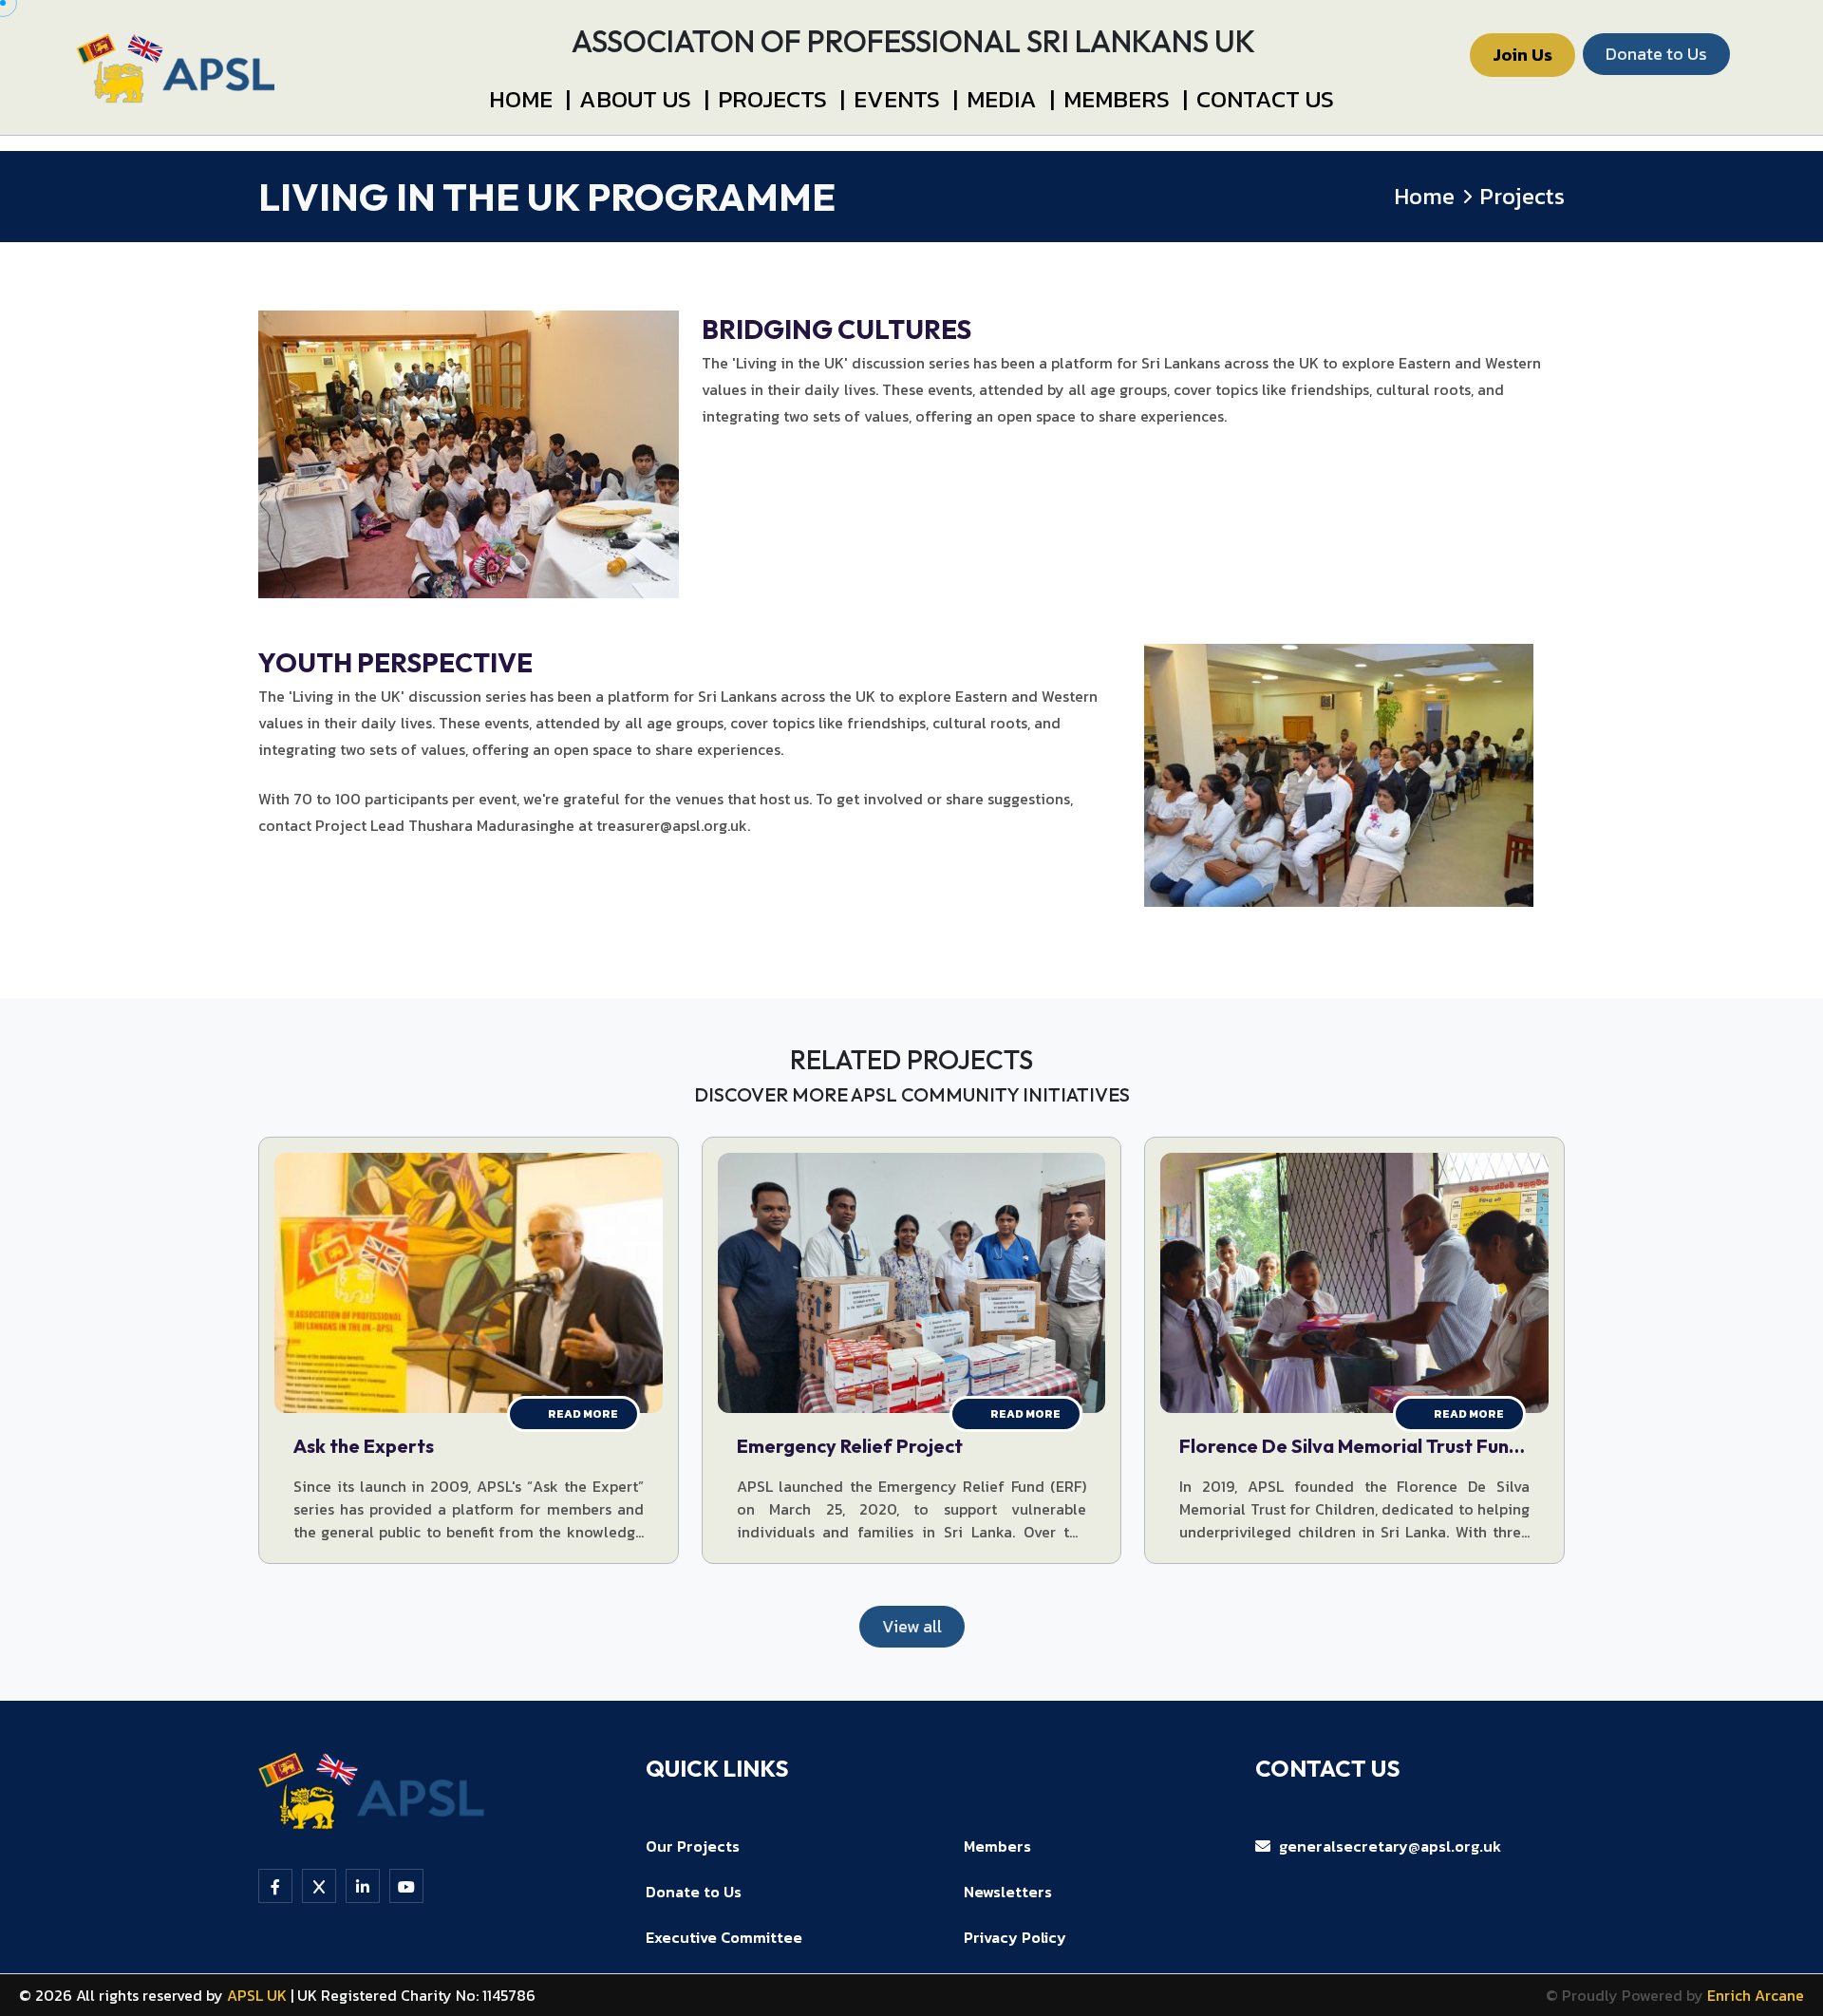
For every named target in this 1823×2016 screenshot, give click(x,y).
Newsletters (1008, 1892)
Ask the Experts (364, 1446)
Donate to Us (694, 1892)
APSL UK (259, 1995)
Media (1011, 99)
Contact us (1265, 99)
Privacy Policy (1015, 1937)
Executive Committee (724, 1937)
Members (1126, 99)
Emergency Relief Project (850, 1446)
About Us (644, 99)
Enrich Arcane (1756, 1995)
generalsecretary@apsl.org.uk (1388, 1846)
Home (530, 99)
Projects (781, 99)
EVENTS (906, 99)
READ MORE (583, 1414)
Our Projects (693, 1846)
